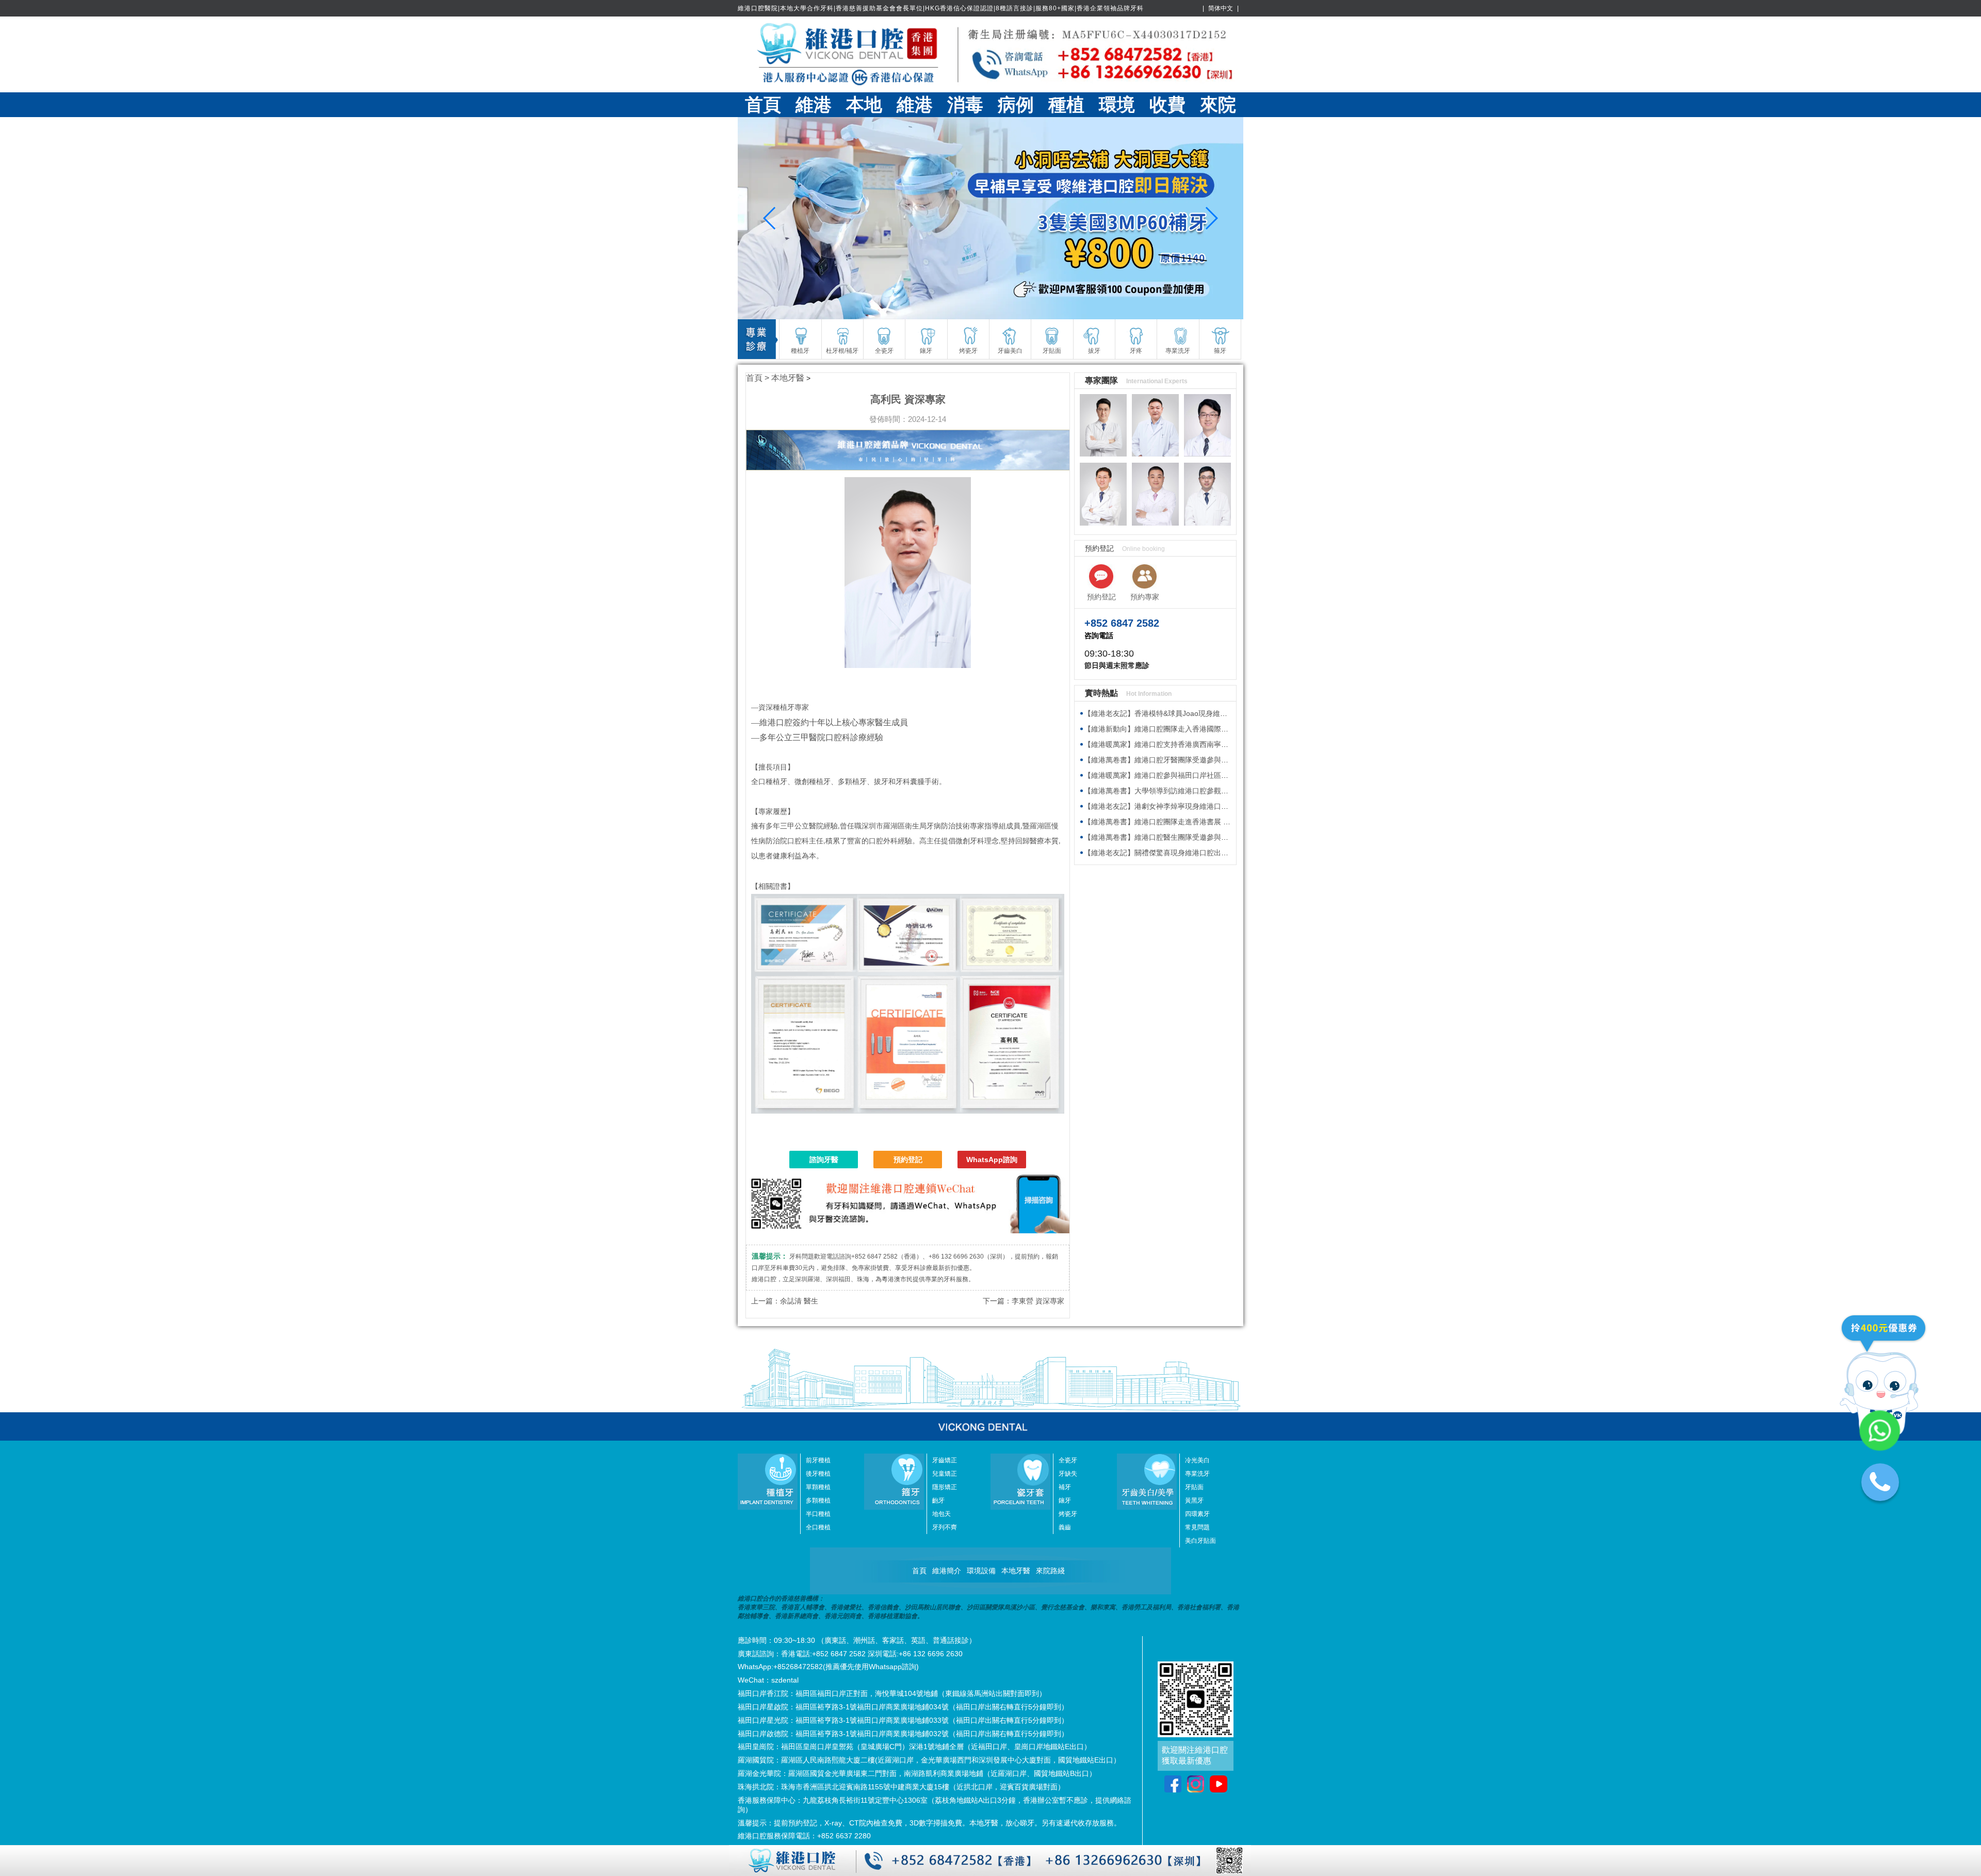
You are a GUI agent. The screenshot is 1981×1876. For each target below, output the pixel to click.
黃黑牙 (1194, 1500)
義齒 (1065, 1527)
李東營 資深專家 (1038, 1301)
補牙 (1065, 1487)
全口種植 (818, 1527)
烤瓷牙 (1068, 1514)
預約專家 (1145, 597)
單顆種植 (818, 1487)
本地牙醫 (788, 378)
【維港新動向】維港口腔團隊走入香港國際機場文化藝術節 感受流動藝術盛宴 (1208, 729)
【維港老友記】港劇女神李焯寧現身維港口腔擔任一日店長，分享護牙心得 (1203, 806)
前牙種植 (818, 1460)
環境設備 (981, 1571)
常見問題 (1197, 1527)
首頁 (763, 105)
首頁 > (759, 378)
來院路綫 (1050, 1571)
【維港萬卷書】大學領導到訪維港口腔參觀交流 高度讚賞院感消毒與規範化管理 (1211, 791)
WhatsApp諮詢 (992, 1160)
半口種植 (818, 1514)
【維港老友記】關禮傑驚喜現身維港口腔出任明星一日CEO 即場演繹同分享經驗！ (1215, 853)
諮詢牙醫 (824, 1160)
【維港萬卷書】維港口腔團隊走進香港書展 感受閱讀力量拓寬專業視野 (1197, 822)
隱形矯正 (945, 1487)
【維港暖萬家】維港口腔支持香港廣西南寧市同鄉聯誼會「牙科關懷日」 (1199, 744)
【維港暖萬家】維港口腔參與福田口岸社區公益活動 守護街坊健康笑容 (1197, 775)
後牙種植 (818, 1474)
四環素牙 (1197, 1514)
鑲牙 (1065, 1500)
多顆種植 (818, 1500)
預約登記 (908, 1160)
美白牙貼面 (1200, 1541)
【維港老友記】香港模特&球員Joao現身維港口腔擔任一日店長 (1184, 713)
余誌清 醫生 (799, 1301)
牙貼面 (1194, 1487)
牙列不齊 (945, 1527)
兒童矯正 (945, 1474)
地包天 (941, 1514)
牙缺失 (1068, 1474)
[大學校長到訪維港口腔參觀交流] (990, 218)
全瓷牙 (1068, 1460)
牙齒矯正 (945, 1460)
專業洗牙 (1197, 1474)
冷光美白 (1197, 1460)
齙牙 (938, 1500)
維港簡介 (947, 1571)
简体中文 (1221, 8)
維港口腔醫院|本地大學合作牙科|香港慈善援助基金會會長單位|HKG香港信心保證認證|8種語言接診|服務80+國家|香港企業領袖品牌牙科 (941, 8)
